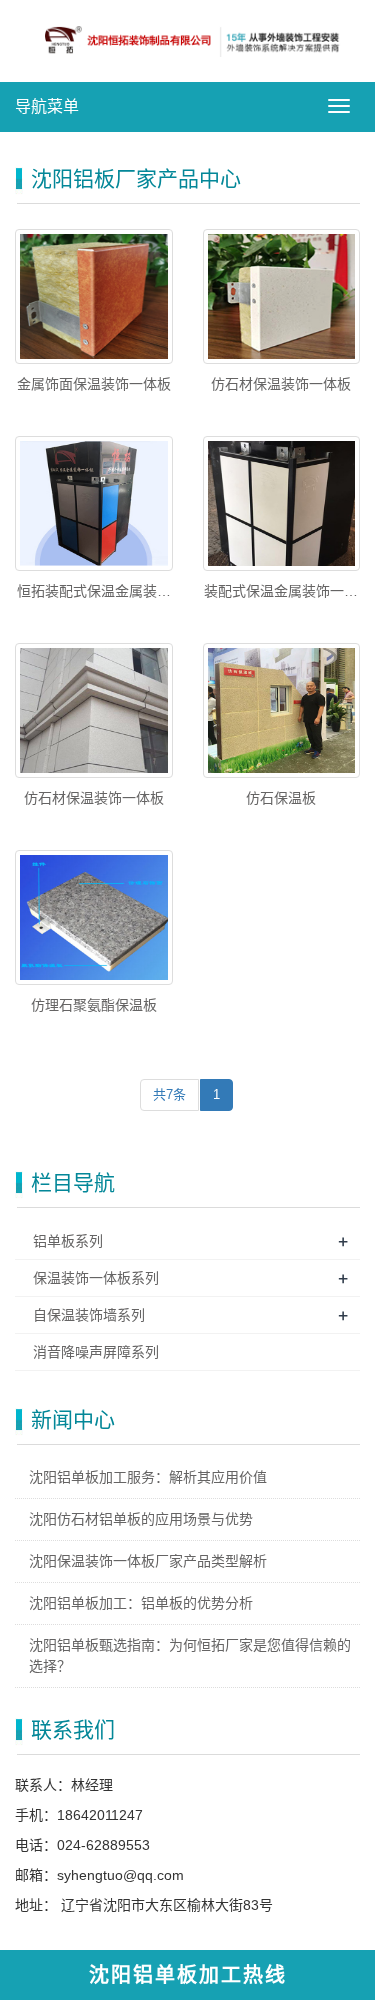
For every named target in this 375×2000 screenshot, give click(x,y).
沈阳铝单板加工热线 (188, 1975)
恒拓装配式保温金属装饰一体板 (94, 592)
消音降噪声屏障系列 (96, 1352)
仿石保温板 (281, 798)
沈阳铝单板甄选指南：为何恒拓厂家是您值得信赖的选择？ (190, 1655)
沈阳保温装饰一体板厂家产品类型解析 (148, 1561)
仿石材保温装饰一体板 (281, 384)
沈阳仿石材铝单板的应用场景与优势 (141, 1519)
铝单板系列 (68, 1241)
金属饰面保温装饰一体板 (94, 384)
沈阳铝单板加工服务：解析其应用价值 (148, 1477)
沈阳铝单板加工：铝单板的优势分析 (141, 1603)
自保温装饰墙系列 (89, 1315)
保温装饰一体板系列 (96, 1278)
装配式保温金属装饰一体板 (281, 592)
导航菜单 (47, 106)
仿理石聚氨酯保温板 (94, 1005)
